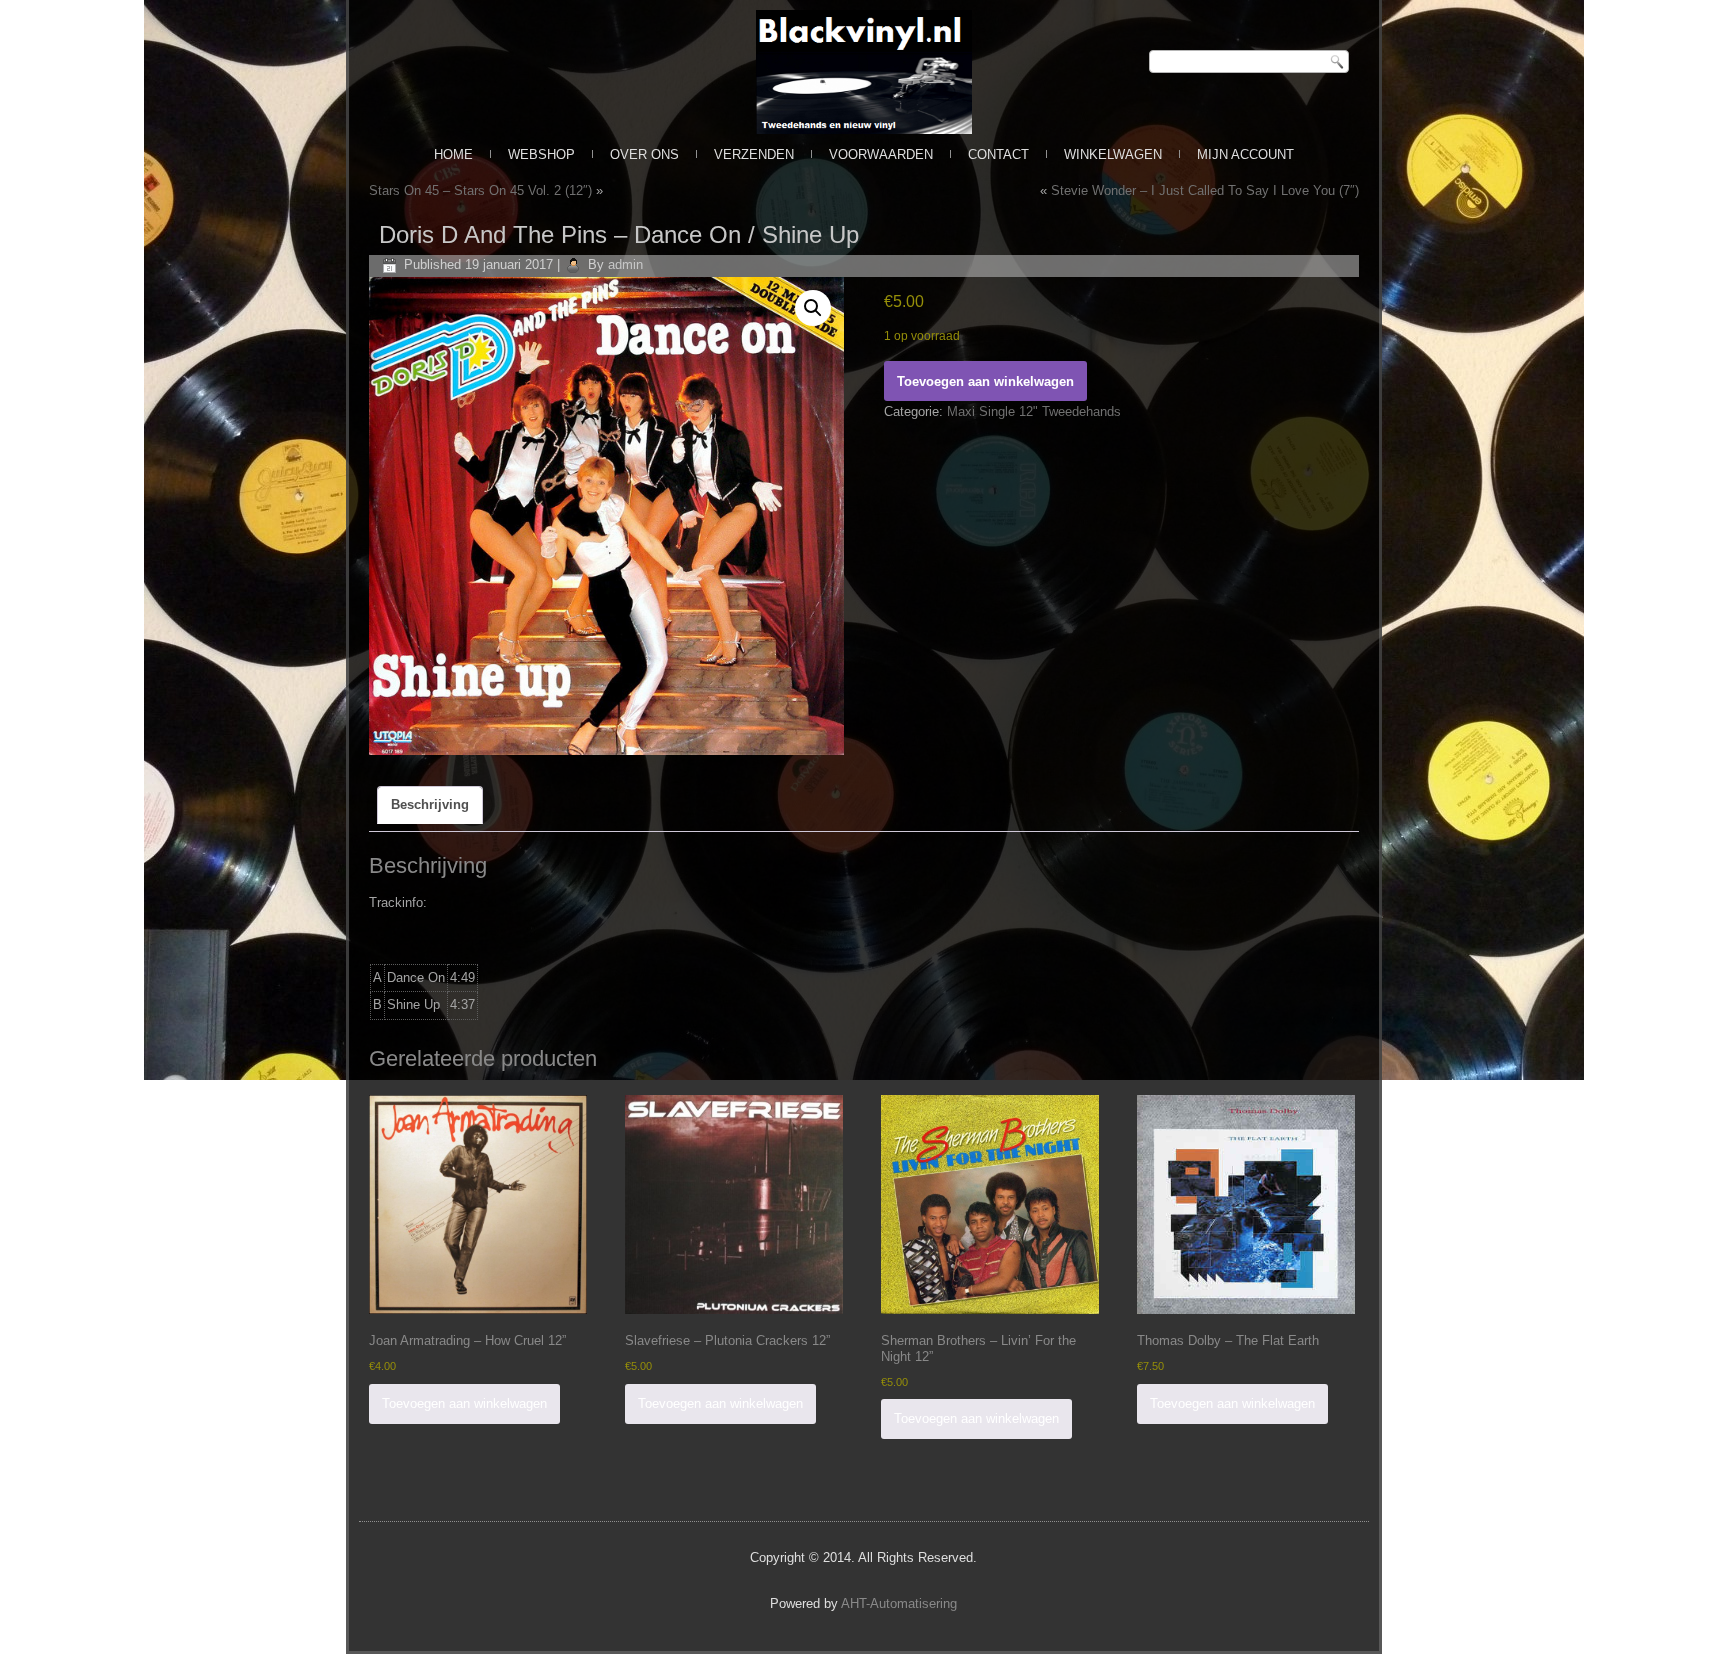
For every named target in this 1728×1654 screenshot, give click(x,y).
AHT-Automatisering (899, 1603)
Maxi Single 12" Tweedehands (1034, 411)
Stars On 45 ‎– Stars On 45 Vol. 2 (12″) (480, 190)
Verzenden (754, 154)
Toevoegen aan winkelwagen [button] (464, 1403)
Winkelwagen (1113, 154)
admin (625, 264)
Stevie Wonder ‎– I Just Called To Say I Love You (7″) (1205, 190)
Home (453, 154)
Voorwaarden (881, 154)
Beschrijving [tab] (430, 804)
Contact (998, 154)
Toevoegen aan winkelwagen (985, 381)
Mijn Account (1245, 154)
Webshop (541, 154)
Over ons (644, 154)
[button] (813, 308)
